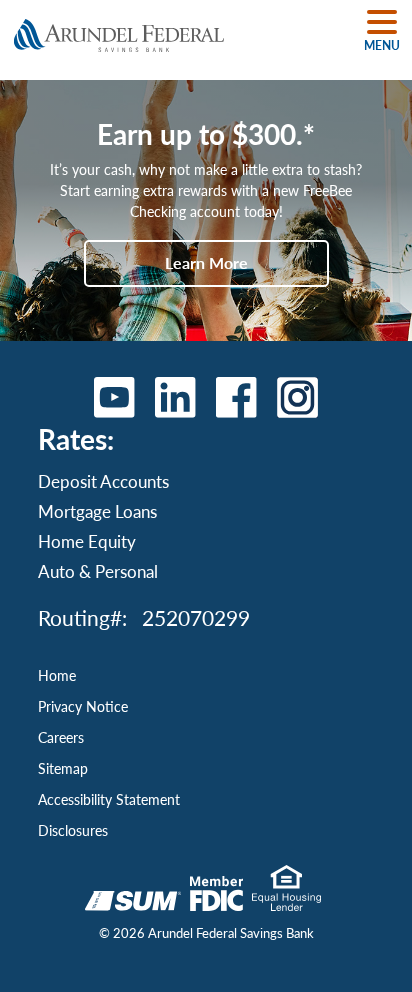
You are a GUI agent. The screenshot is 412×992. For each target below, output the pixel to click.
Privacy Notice (83, 706)
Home (57, 675)
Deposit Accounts (103, 481)
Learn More (206, 262)
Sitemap (63, 768)
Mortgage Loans (97, 511)
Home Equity (87, 541)
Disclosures (73, 830)
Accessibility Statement (109, 799)
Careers (61, 737)
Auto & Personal (98, 571)
